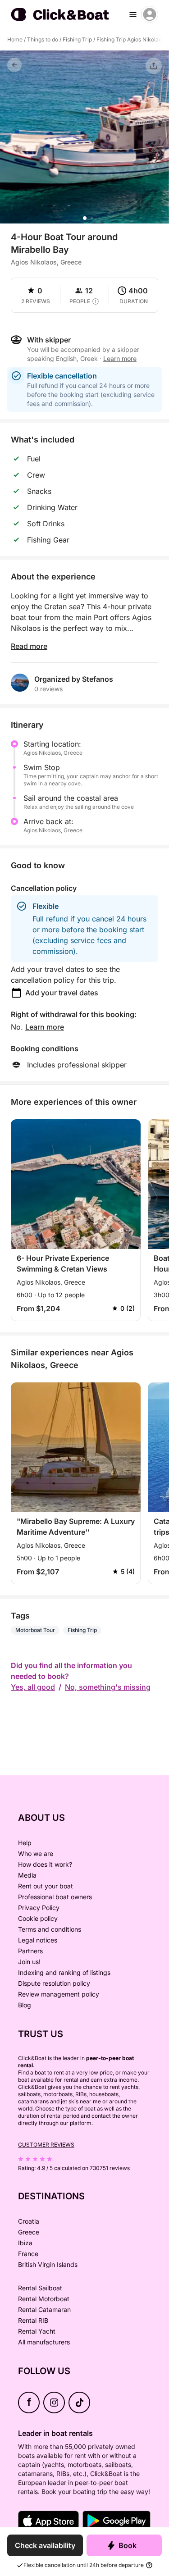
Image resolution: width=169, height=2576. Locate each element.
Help (25, 1843)
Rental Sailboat (40, 2288)
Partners (30, 1951)
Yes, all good (33, 1687)
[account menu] (150, 14)
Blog (25, 2005)
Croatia (29, 2221)
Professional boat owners (55, 1897)
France (28, 2254)
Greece (29, 2232)
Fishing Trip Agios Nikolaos (130, 39)
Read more (29, 646)
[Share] (154, 66)
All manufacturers (44, 2342)
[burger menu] (133, 14)
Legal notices (38, 1940)
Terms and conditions (50, 1929)
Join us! (29, 1962)
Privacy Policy (39, 1908)
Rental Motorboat (44, 2299)
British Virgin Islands (48, 2264)
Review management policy (59, 1994)
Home (15, 39)
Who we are (36, 1853)
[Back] (14, 65)
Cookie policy (38, 1918)
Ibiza (25, 2243)
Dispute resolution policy (54, 1983)
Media (27, 1875)
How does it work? (45, 1864)
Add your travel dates (62, 993)
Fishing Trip (77, 39)
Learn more (45, 1027)
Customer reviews (46, 2145)
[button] (85, 218)
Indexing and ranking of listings (64, 1972)
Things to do (43, 39)
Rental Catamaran (44, 2309)
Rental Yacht (37, 2331)
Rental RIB (33, 2320)
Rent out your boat (46, 1886)
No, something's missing (108, 1687)
